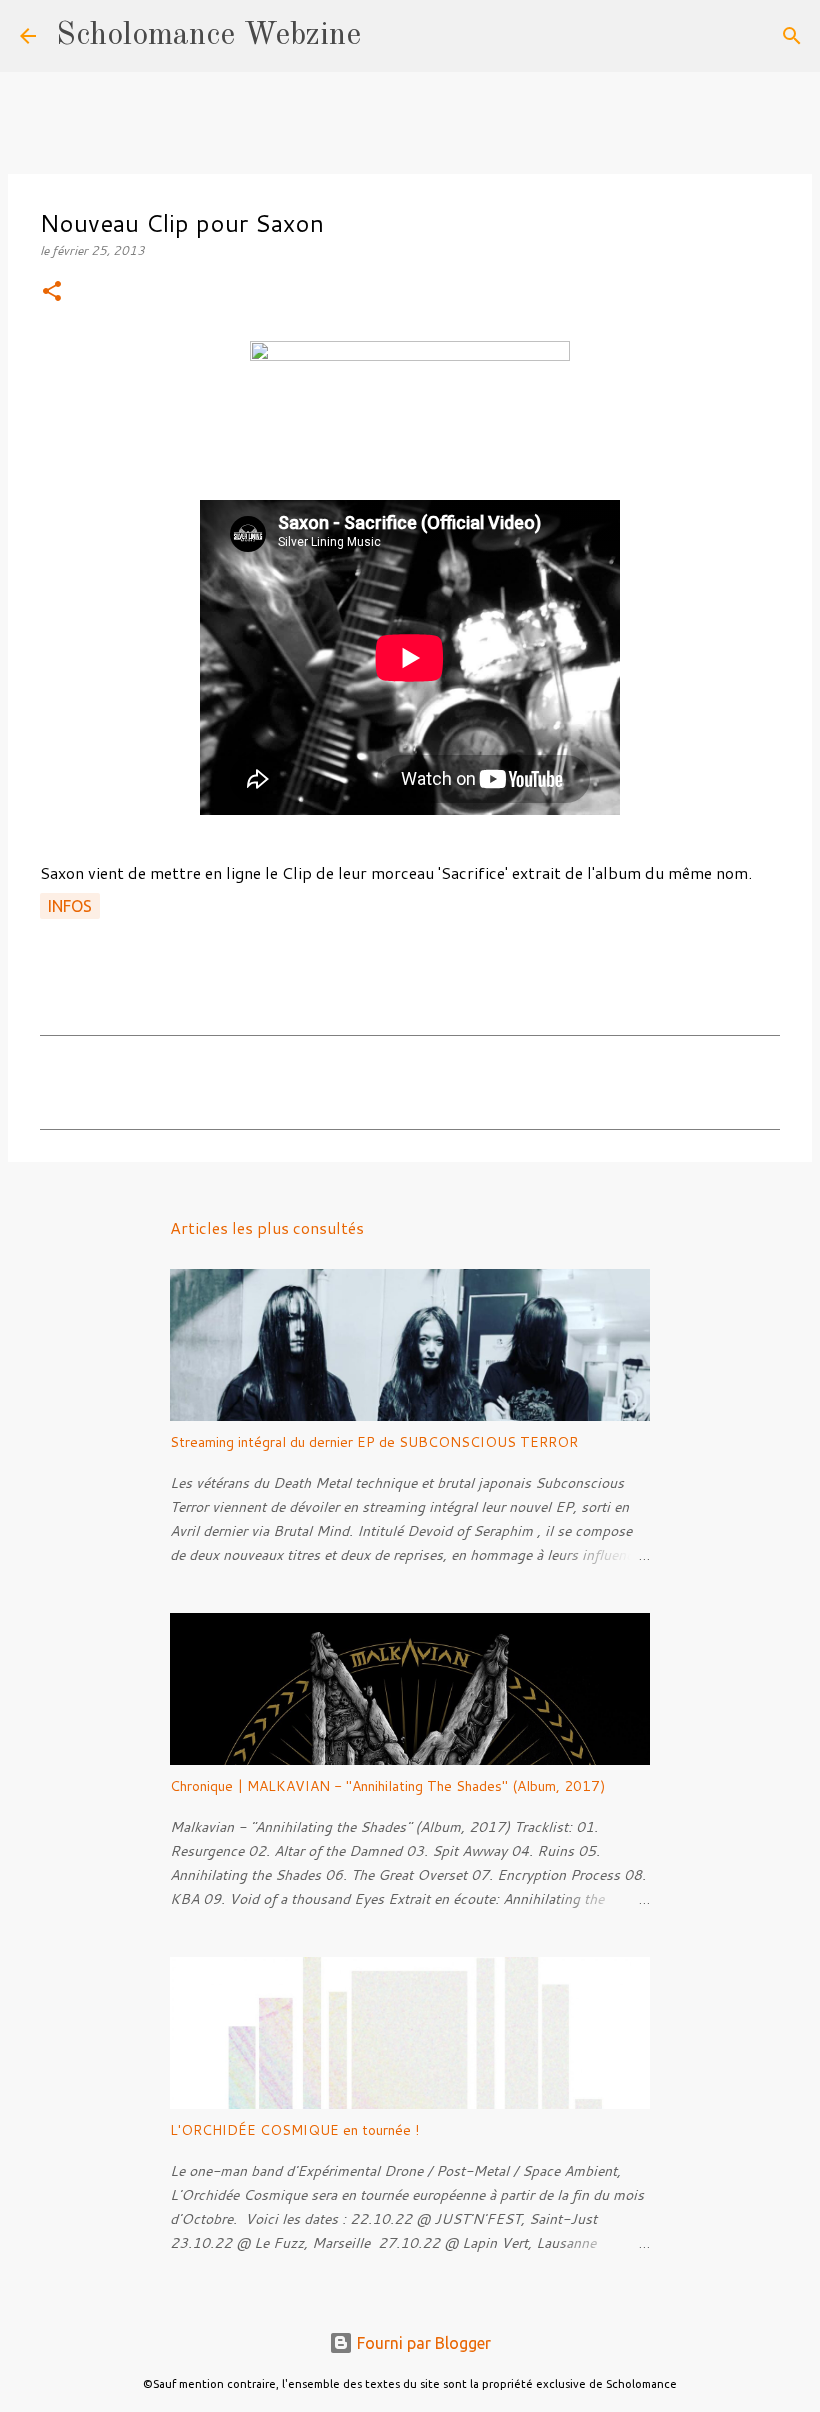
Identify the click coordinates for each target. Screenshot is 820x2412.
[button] (52, 292)
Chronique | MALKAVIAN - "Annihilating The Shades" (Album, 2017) (387, 1786)
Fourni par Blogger (422, 2343)
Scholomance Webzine (208, 36)
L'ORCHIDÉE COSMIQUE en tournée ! (294, 2130)
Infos (70, 906)
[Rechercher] (389, 36)
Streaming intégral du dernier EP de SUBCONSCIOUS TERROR (374, 1442)
